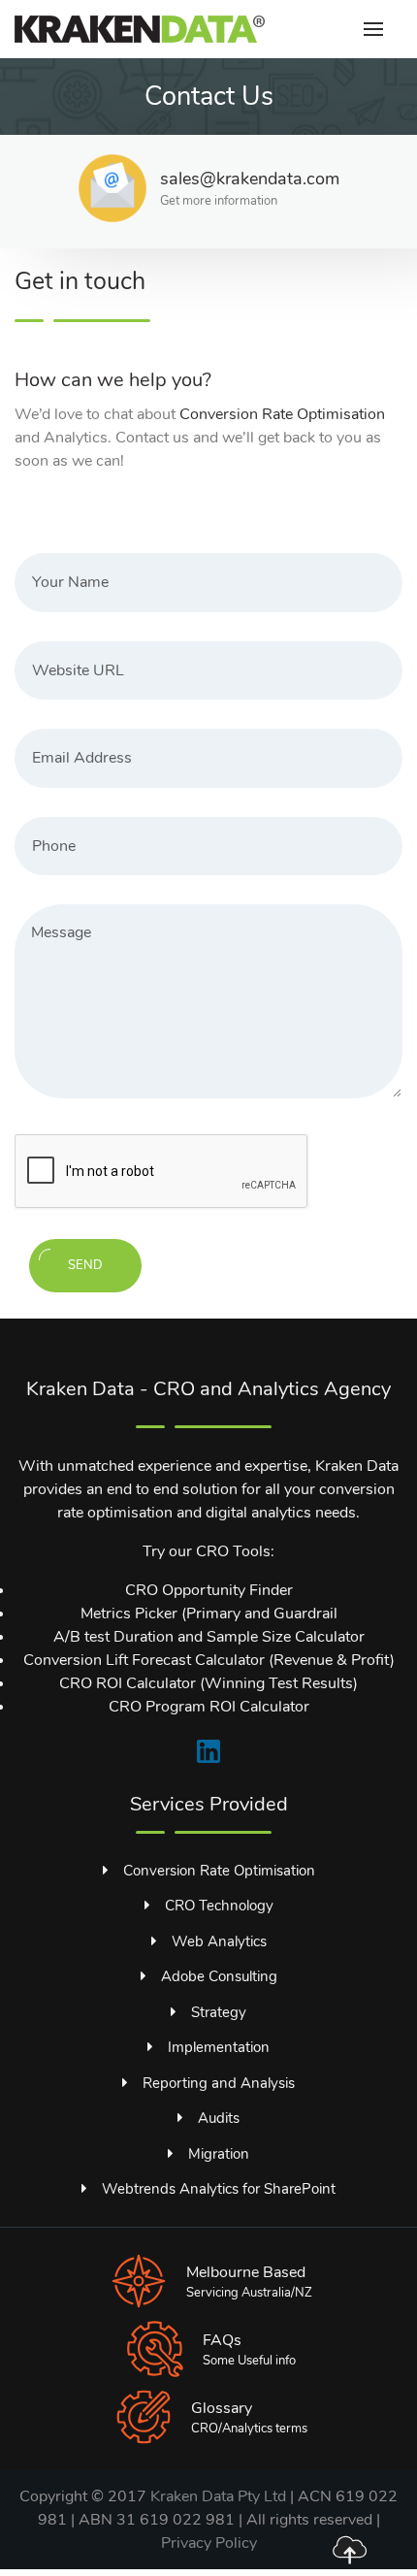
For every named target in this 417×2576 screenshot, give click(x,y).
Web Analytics (219, 1941)
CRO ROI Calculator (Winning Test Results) (208, 1683)
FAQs (222, 2340)
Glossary (222, 2408)
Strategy (219, 2012)
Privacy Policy (209, 2543)
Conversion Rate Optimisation (282, 414)
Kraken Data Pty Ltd (218, 2496)
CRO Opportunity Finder (209, 1590)
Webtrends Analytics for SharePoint (219, 2189)
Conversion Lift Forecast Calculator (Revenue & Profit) (209, 1660)
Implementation (219, 2047)
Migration (219, 2154)
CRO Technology (219, 1906)
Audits (219, 2118)
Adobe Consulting (219, 1976)
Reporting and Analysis (219, 2083)
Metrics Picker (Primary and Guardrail (209, 1614)
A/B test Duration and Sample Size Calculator (209, 1637)
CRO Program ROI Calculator (209, 1707)
